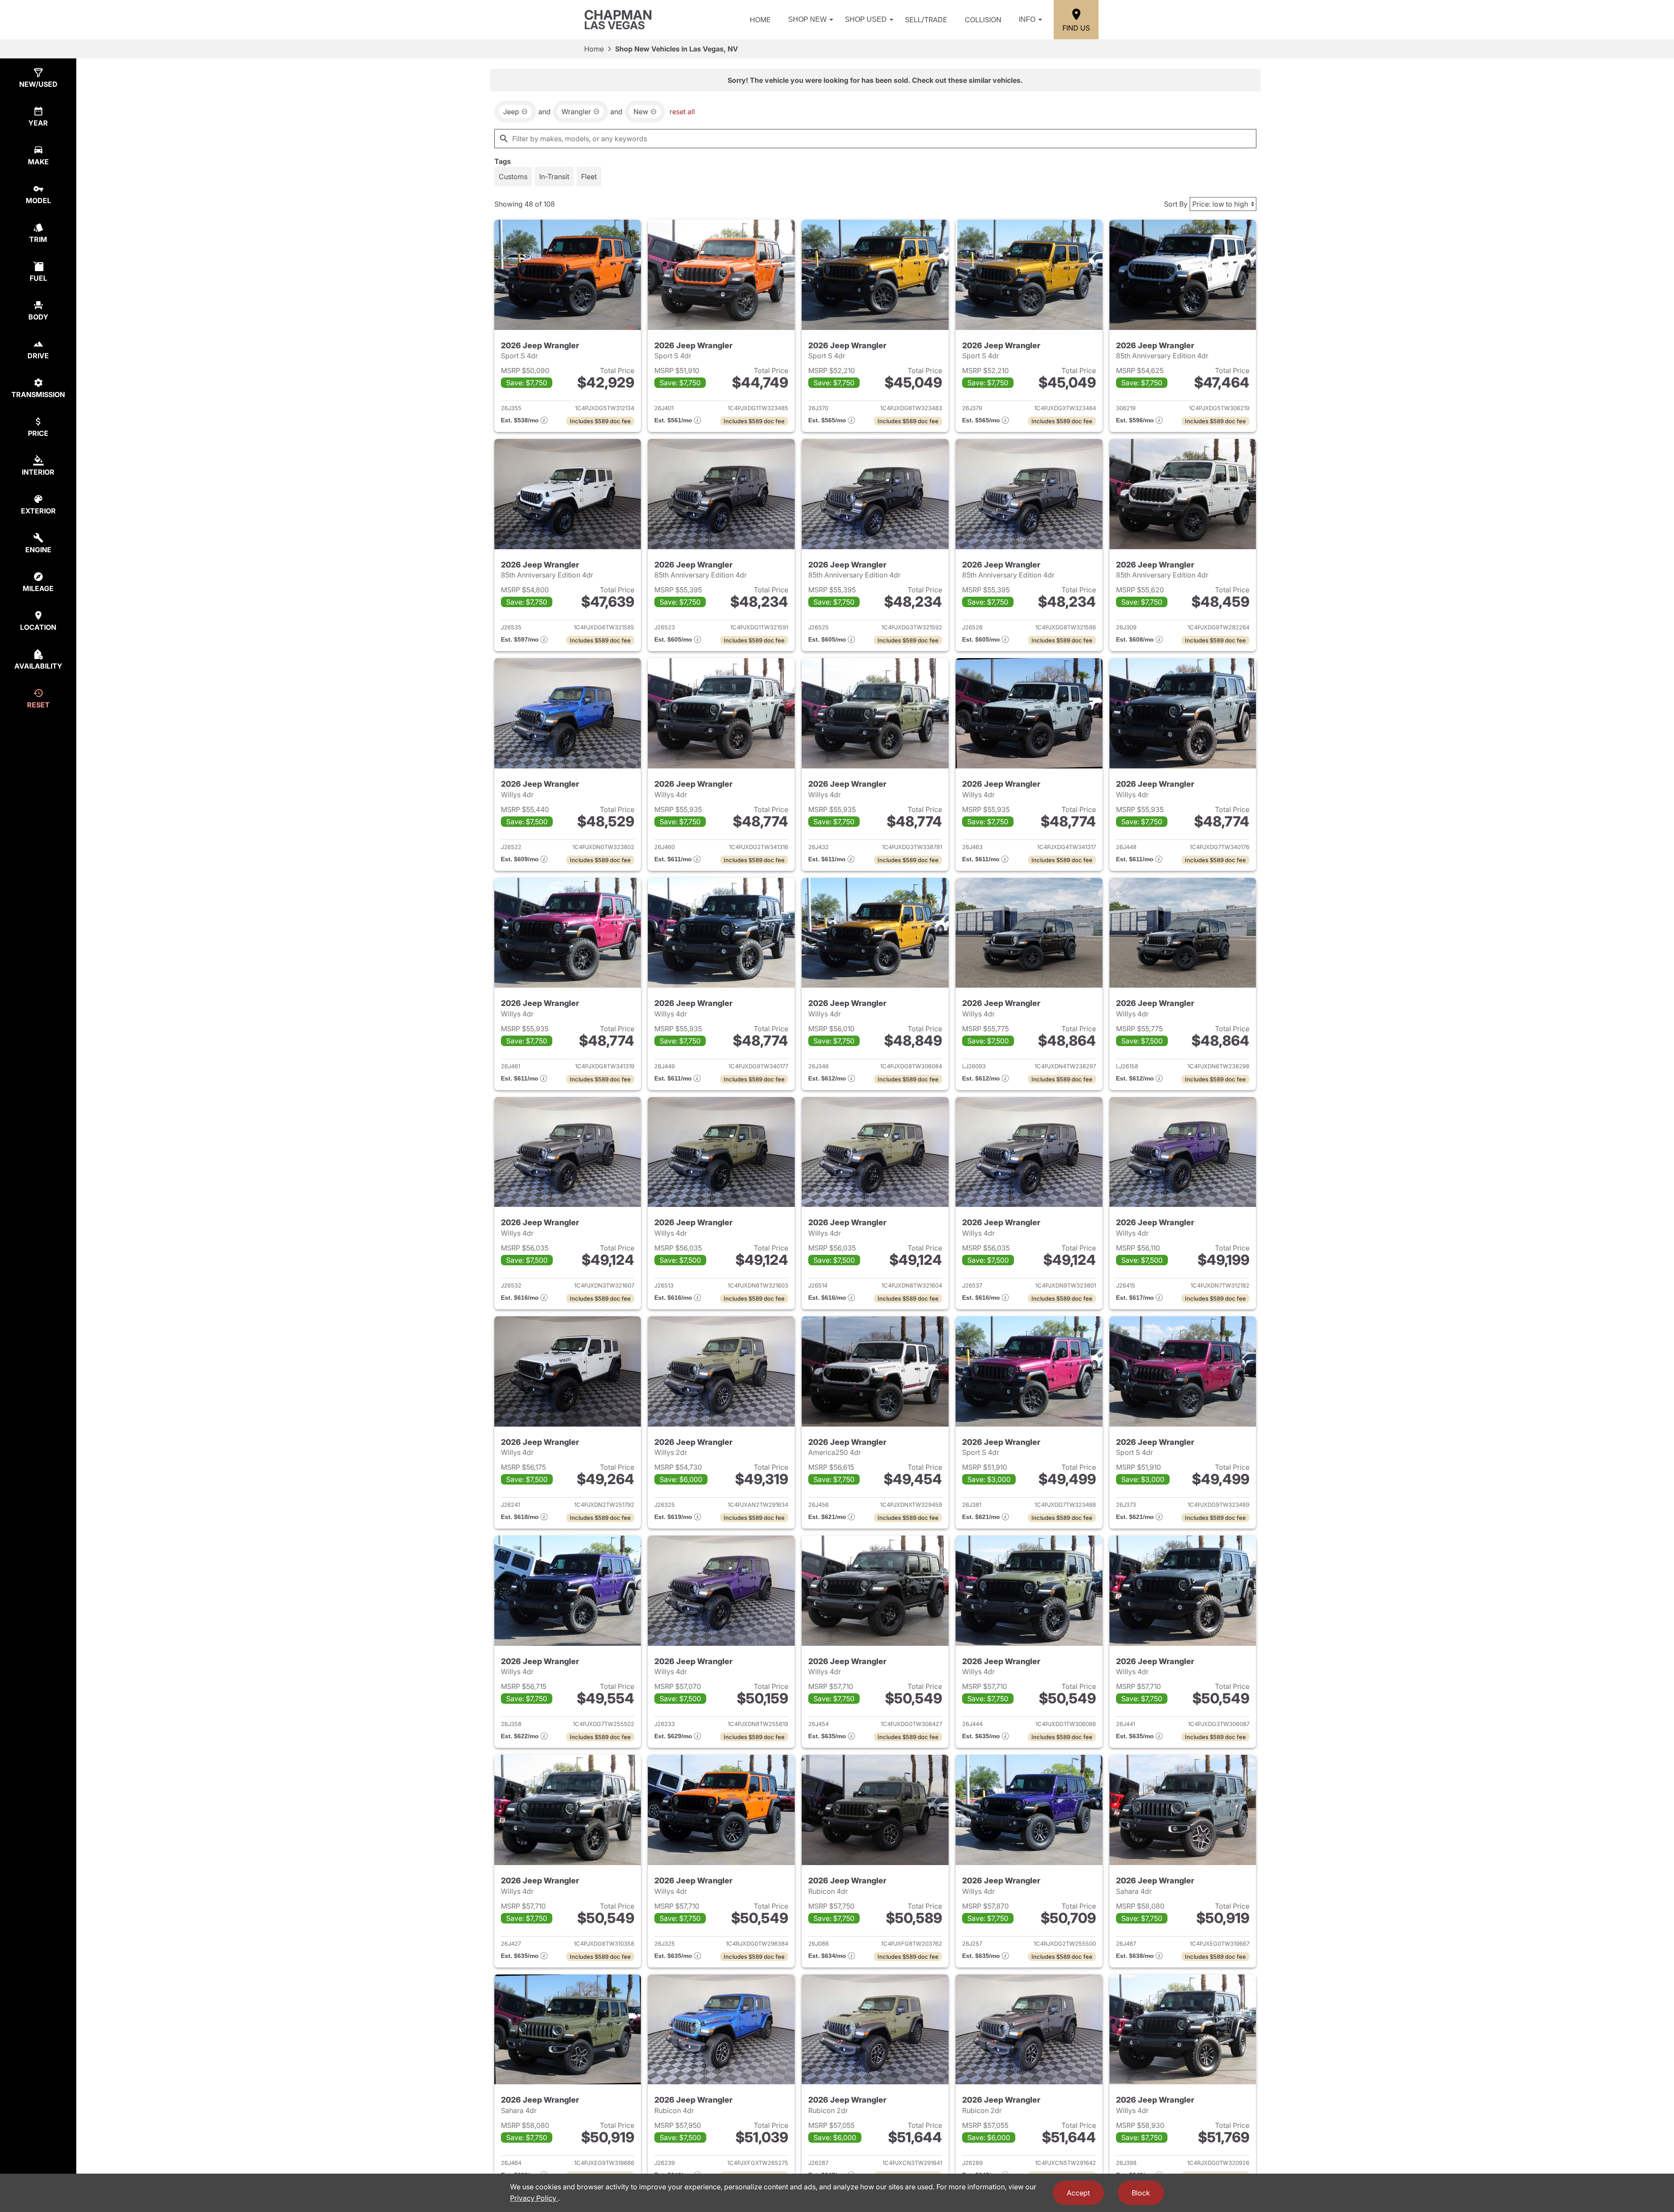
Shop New (807, 19)
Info (1027, 19)
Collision (983, 20)
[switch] (513, 177)
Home (760, 20)
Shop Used (866, 19)
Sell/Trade (926, 20)
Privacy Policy (534, 2198)
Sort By (1176, 204)
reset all (682, 112)
